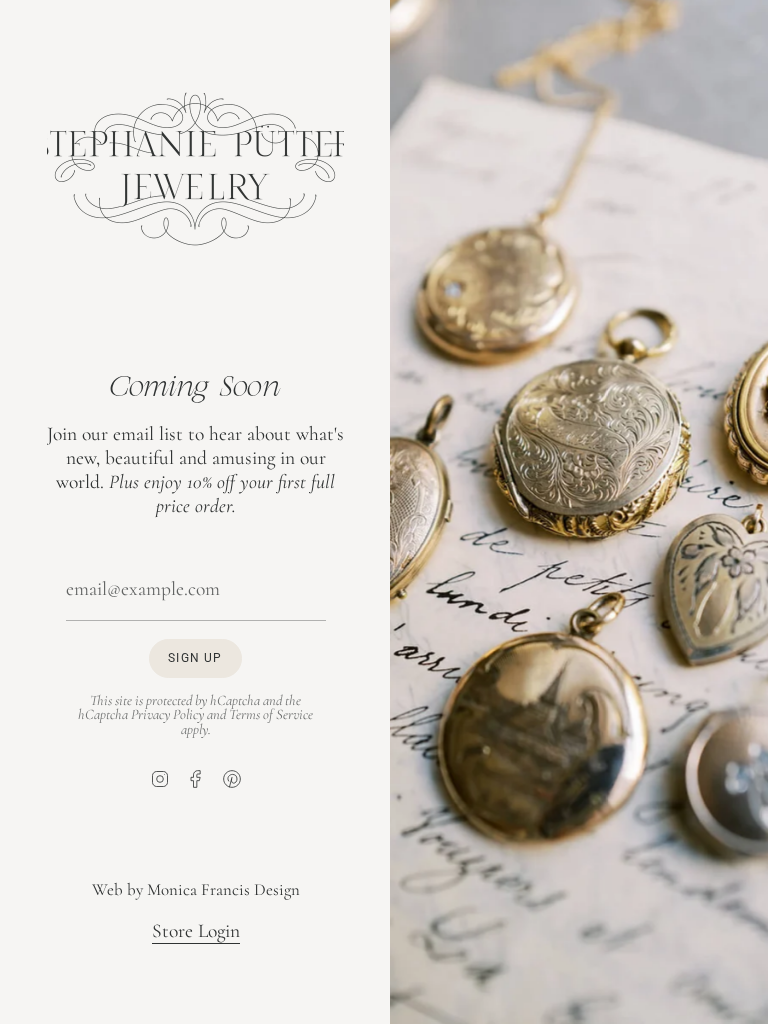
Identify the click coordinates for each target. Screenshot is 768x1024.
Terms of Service (271, 714)
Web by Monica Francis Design (195, 889)
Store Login (195, 931)
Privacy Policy (167, 714)
